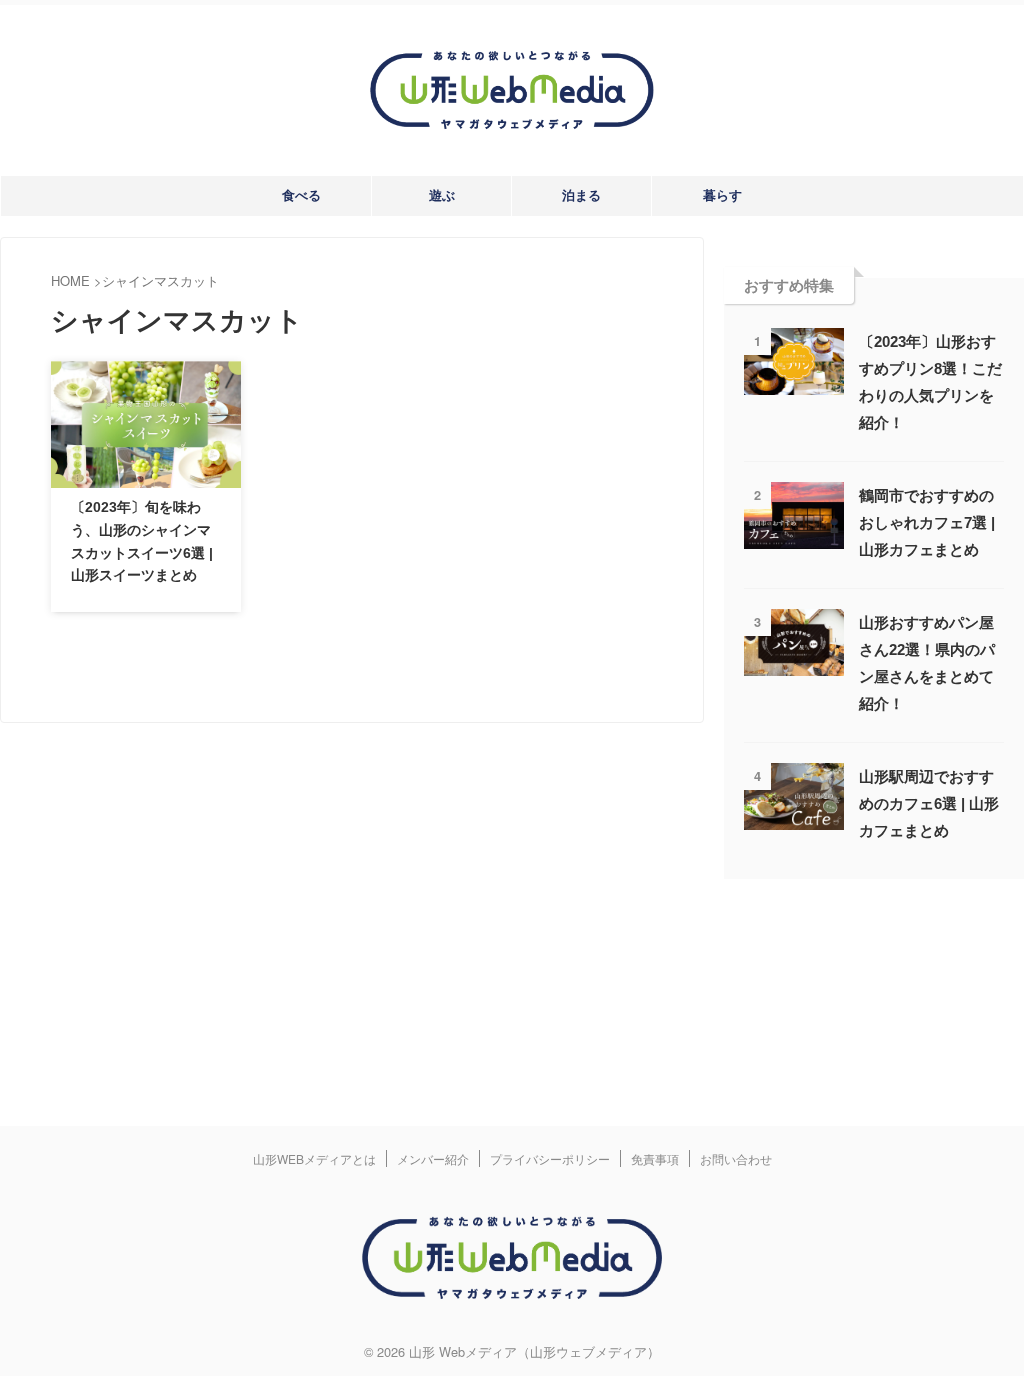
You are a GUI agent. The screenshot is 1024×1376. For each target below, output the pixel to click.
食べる (301, 195)
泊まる (581, 195)
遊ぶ (442, 195)
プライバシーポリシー (550, 1158)
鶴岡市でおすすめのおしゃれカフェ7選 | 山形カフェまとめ (927, 522)
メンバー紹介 (433, 1158)
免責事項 (655, 1158)
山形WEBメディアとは (314, 1158)
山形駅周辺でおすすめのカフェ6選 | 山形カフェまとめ (929, 803)
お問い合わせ (736, 1158)
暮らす (722, 195)
